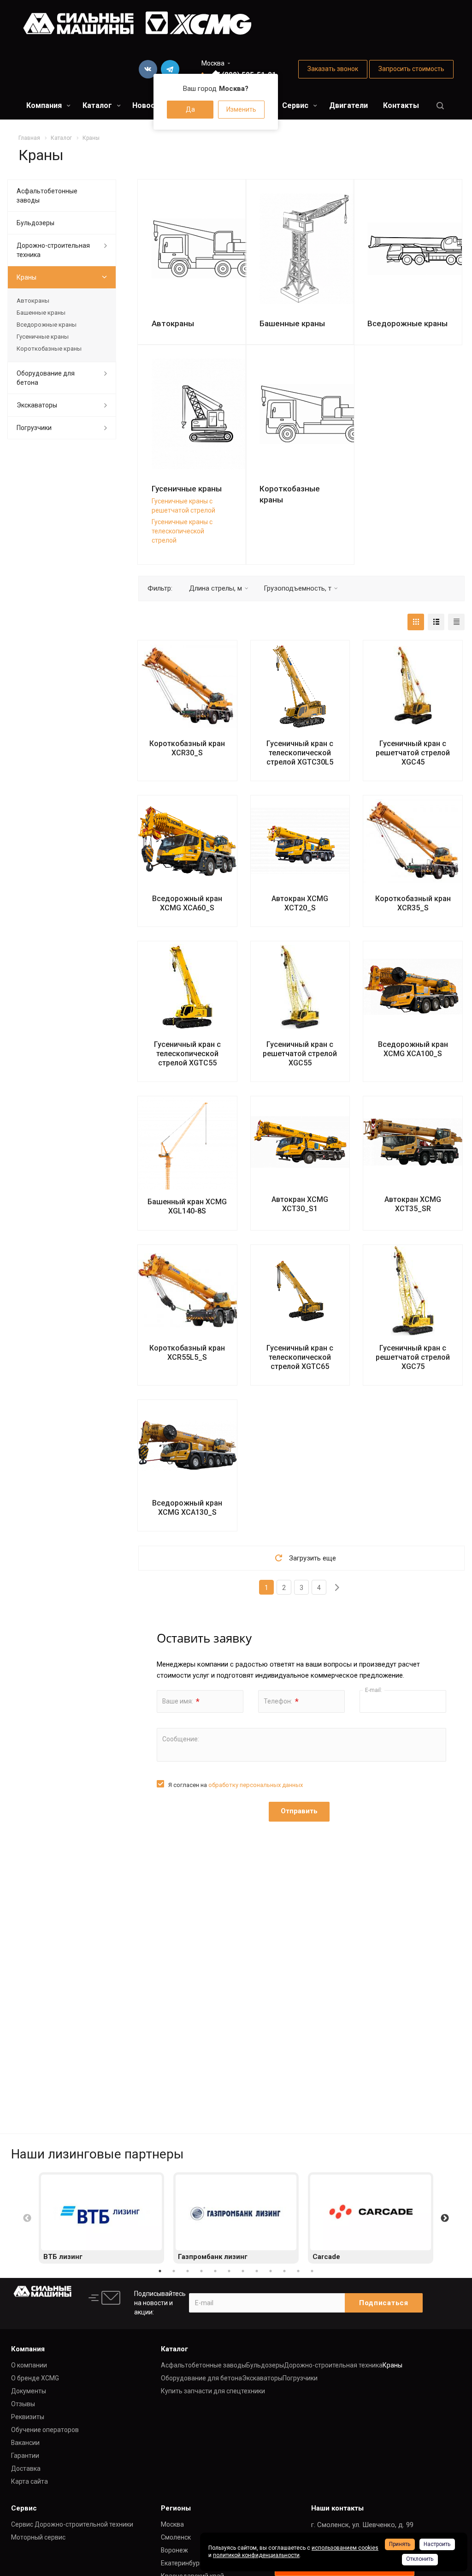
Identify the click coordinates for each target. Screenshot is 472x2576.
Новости (148, 105)
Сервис (296, 105)
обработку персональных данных (256, 1785)
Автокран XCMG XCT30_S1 (300, 1204)
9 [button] (271, 2271)
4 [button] (201, 2271)
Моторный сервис (38, 2537)
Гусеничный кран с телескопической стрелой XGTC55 (187, 1054)
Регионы (176, 2508)
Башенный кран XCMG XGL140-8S (187, 1206)
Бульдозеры (35, 223)
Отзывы (23, 2404)
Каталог (98, 105)
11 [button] (298, 2271)
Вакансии (25, 2443)
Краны (27, 277)
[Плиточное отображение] (416, 622)
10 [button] (284, 2271)
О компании (29, 2365)
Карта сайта (29, 2481)
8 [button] (257, 2271)
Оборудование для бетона (46, 378)
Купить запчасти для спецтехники (213, 2391)
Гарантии (25, 2456)
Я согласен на (236, 1785)
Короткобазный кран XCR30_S (187, 748)
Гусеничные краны (187, 489)
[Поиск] (440, 106)
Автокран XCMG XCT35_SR (413, 1204)
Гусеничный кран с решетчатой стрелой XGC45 (413, 753)
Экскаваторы (37, 405)
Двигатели (348, 105)
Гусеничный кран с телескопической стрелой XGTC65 (300, 1357)
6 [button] (229, 2271)
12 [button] (312, 2271)
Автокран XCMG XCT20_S (300, 903)
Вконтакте (148, 69)
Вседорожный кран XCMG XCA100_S (413, 1049)
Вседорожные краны (407, 323)
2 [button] (174, 2271)
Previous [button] (27, 2218)
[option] (101, 2218)
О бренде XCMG (35, 2378)
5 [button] (215, 2271)
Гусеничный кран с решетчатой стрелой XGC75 (413, 1357)
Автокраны (173, 323)
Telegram (170, 69)
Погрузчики (34, 428)
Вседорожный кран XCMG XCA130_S (187, 1508)
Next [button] (445, 2218)
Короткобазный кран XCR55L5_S (187, 1353)
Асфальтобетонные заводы (47, 196)
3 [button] (188, 2271)
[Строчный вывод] (436, 622)
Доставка (26, 2468)
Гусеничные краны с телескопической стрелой (182, 531)
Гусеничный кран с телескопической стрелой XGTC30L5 (300, 753)
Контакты (401, 105)
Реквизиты (28, 2417)
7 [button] (243, 2271)
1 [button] (160, 2271)
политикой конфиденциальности (256, 2555)
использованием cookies (345, 2548)
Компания (45, 105)
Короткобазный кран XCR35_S (413, 903)
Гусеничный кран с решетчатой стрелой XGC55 (300, 1054)
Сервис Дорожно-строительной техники (72, 2524)
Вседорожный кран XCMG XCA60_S (187, 903)
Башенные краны (292, 323)
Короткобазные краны (49, 349)
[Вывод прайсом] (456, 622)
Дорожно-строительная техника (53, 250)
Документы (29, 2391)
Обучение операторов (45, 2430)
